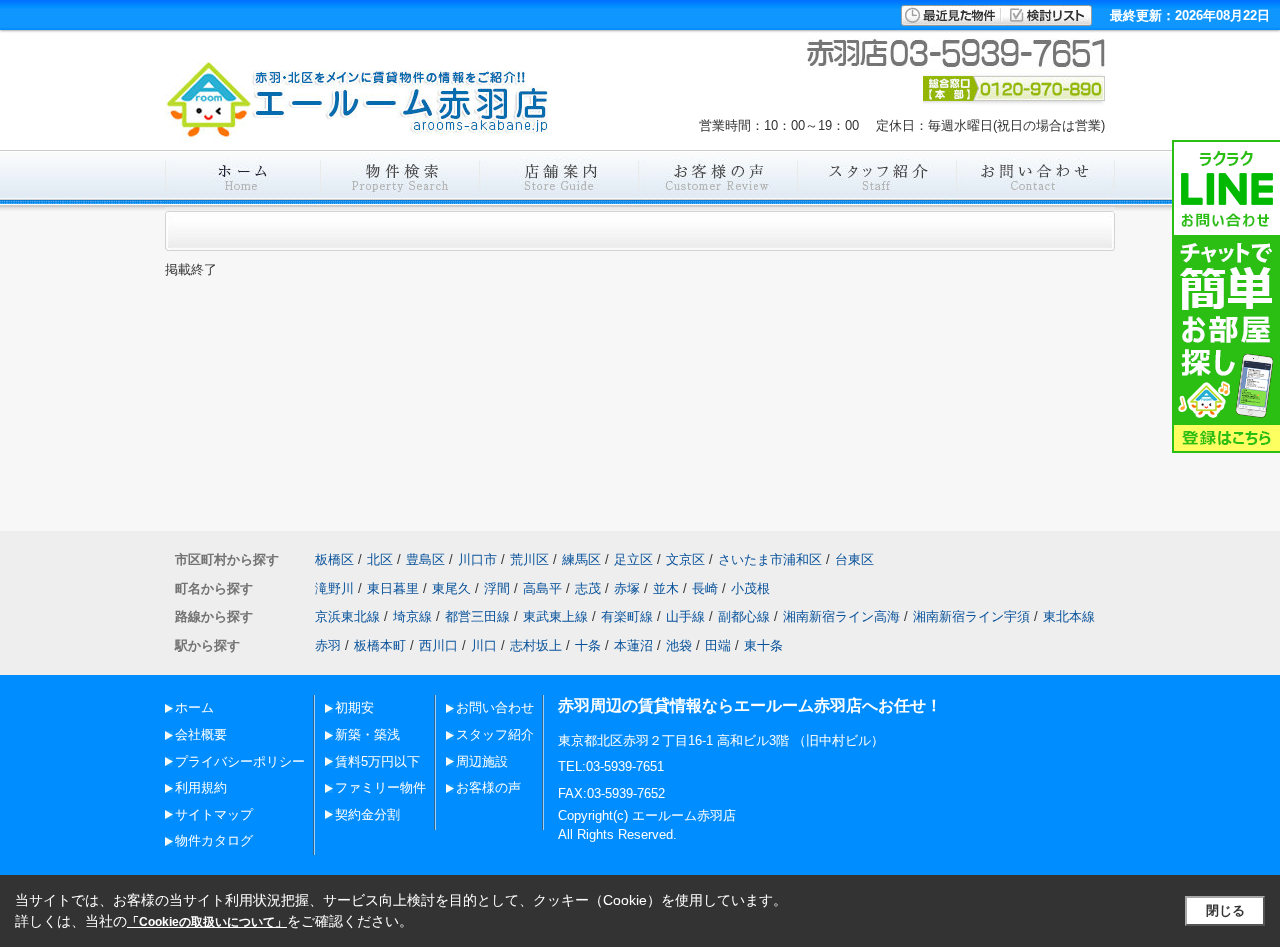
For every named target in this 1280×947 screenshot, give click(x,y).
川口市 (477, 559)
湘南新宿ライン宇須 (971, 616)
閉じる (1225, 910)
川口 (484, 645)
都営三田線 (477, 616)
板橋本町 (380, 645)
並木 (666, 588)
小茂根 (750, 588)
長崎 (705, 588)
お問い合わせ (495, 707)
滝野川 (334, 588)
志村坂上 (536, 645)
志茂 (588, 588)
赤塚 (627, 588)
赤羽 (328, 645)
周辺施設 (482, 761)
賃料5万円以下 (377, 761)
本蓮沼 (633, 645)
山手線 (685, 616)
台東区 (854, 559)
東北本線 (1069, 616)
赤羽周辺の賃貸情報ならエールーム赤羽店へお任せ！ (750, 705)
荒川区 (529, 559)
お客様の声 (488, 787)
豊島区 (425, 559)
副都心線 (744, 616)
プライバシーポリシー (240, 761)
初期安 (354, 707)
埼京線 (412, 616)
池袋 (679, 645)
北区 (380, 559)
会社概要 (201, 734)
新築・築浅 (367, 734)
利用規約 (201, 787)
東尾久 (451, 588)
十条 (588, 645)
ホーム (194, 707)
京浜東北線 (347, 616)
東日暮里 (393, 588)
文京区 (685, 559)
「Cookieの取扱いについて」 (207, 922)
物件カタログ (214, 840)
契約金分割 (367, 814)
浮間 (497, 588)
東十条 (763, 645)
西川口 (438, 645)
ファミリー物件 (380, 787)
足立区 (633, 559)
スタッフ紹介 (495, 734)
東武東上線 (555, 616)
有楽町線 (627, 616)
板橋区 (334, 559)
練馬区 (581, 559)
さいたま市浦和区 (770, 559)
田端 (718, 645)
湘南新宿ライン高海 (841, 616)
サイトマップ (214, 814)
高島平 (542, 588)
